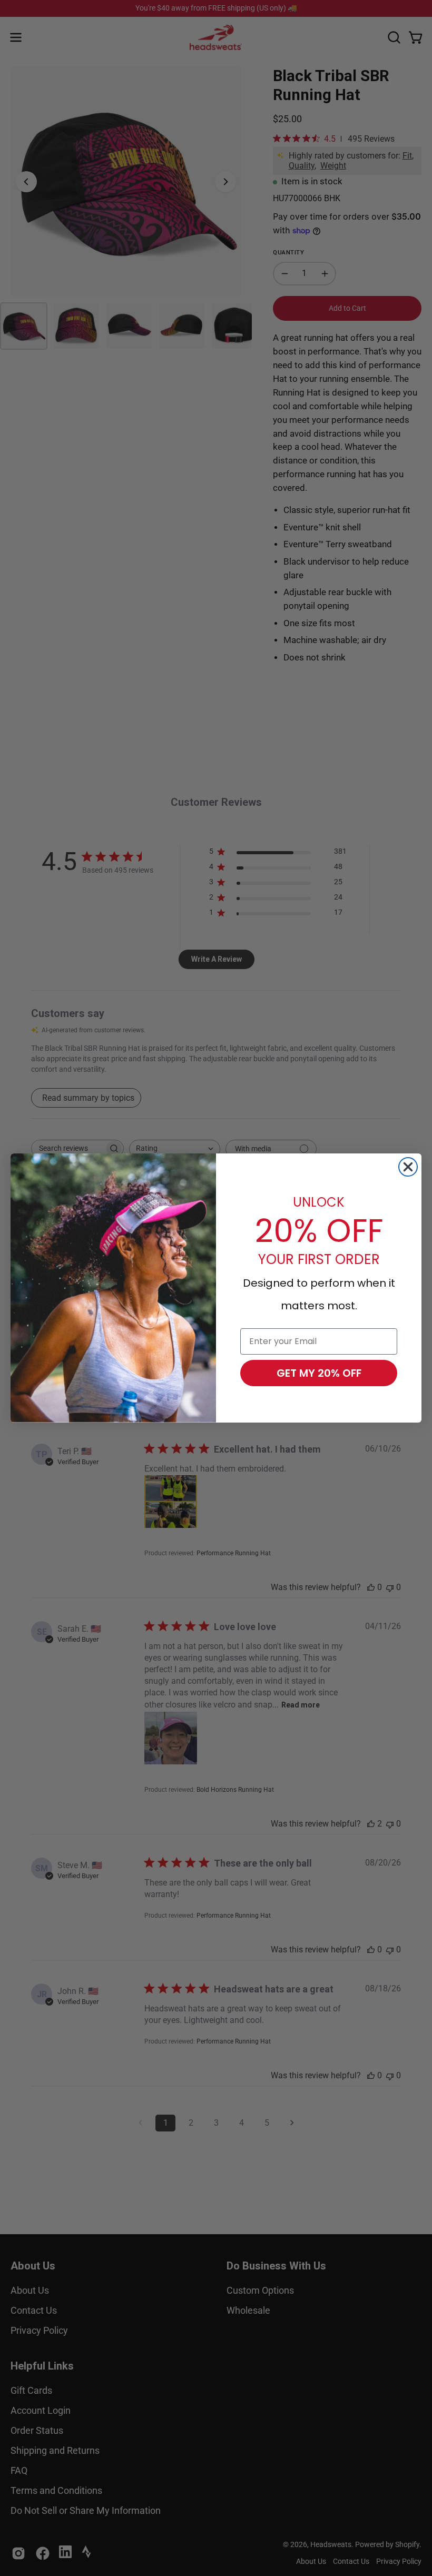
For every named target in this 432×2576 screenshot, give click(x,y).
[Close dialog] (408, 1167)
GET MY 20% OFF (319, 1373)
